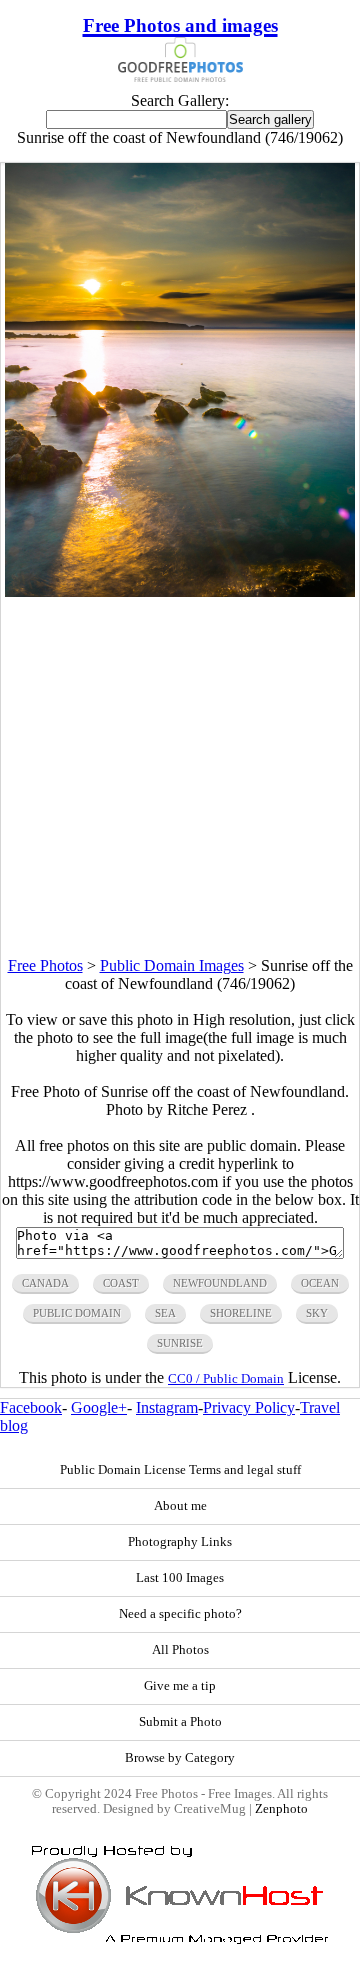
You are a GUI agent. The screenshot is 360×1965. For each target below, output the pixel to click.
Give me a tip (180, 1686)
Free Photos (45, 965)
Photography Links (180, 1542)
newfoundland (220, 1283)
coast (121, 1283)
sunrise (180, 1343)
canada (45, 1283)
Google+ (99, 1407)
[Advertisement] (180, 777)
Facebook (31, 1407)
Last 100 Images (180, 1578)
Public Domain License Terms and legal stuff (180, 1470)
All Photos (180, 1650)
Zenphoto (281, 1809)
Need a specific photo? (180, 1614)
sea (165, 1313)
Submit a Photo (180, 1722)
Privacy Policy (249, 1407)
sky (317, 1313)
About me (180, 1506)
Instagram (167, 1407)
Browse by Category (180, 1758)
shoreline (241, 1313)
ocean (320, 1283)
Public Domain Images (172, 965)
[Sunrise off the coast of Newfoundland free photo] (180, 591)
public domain (77, 1313)
